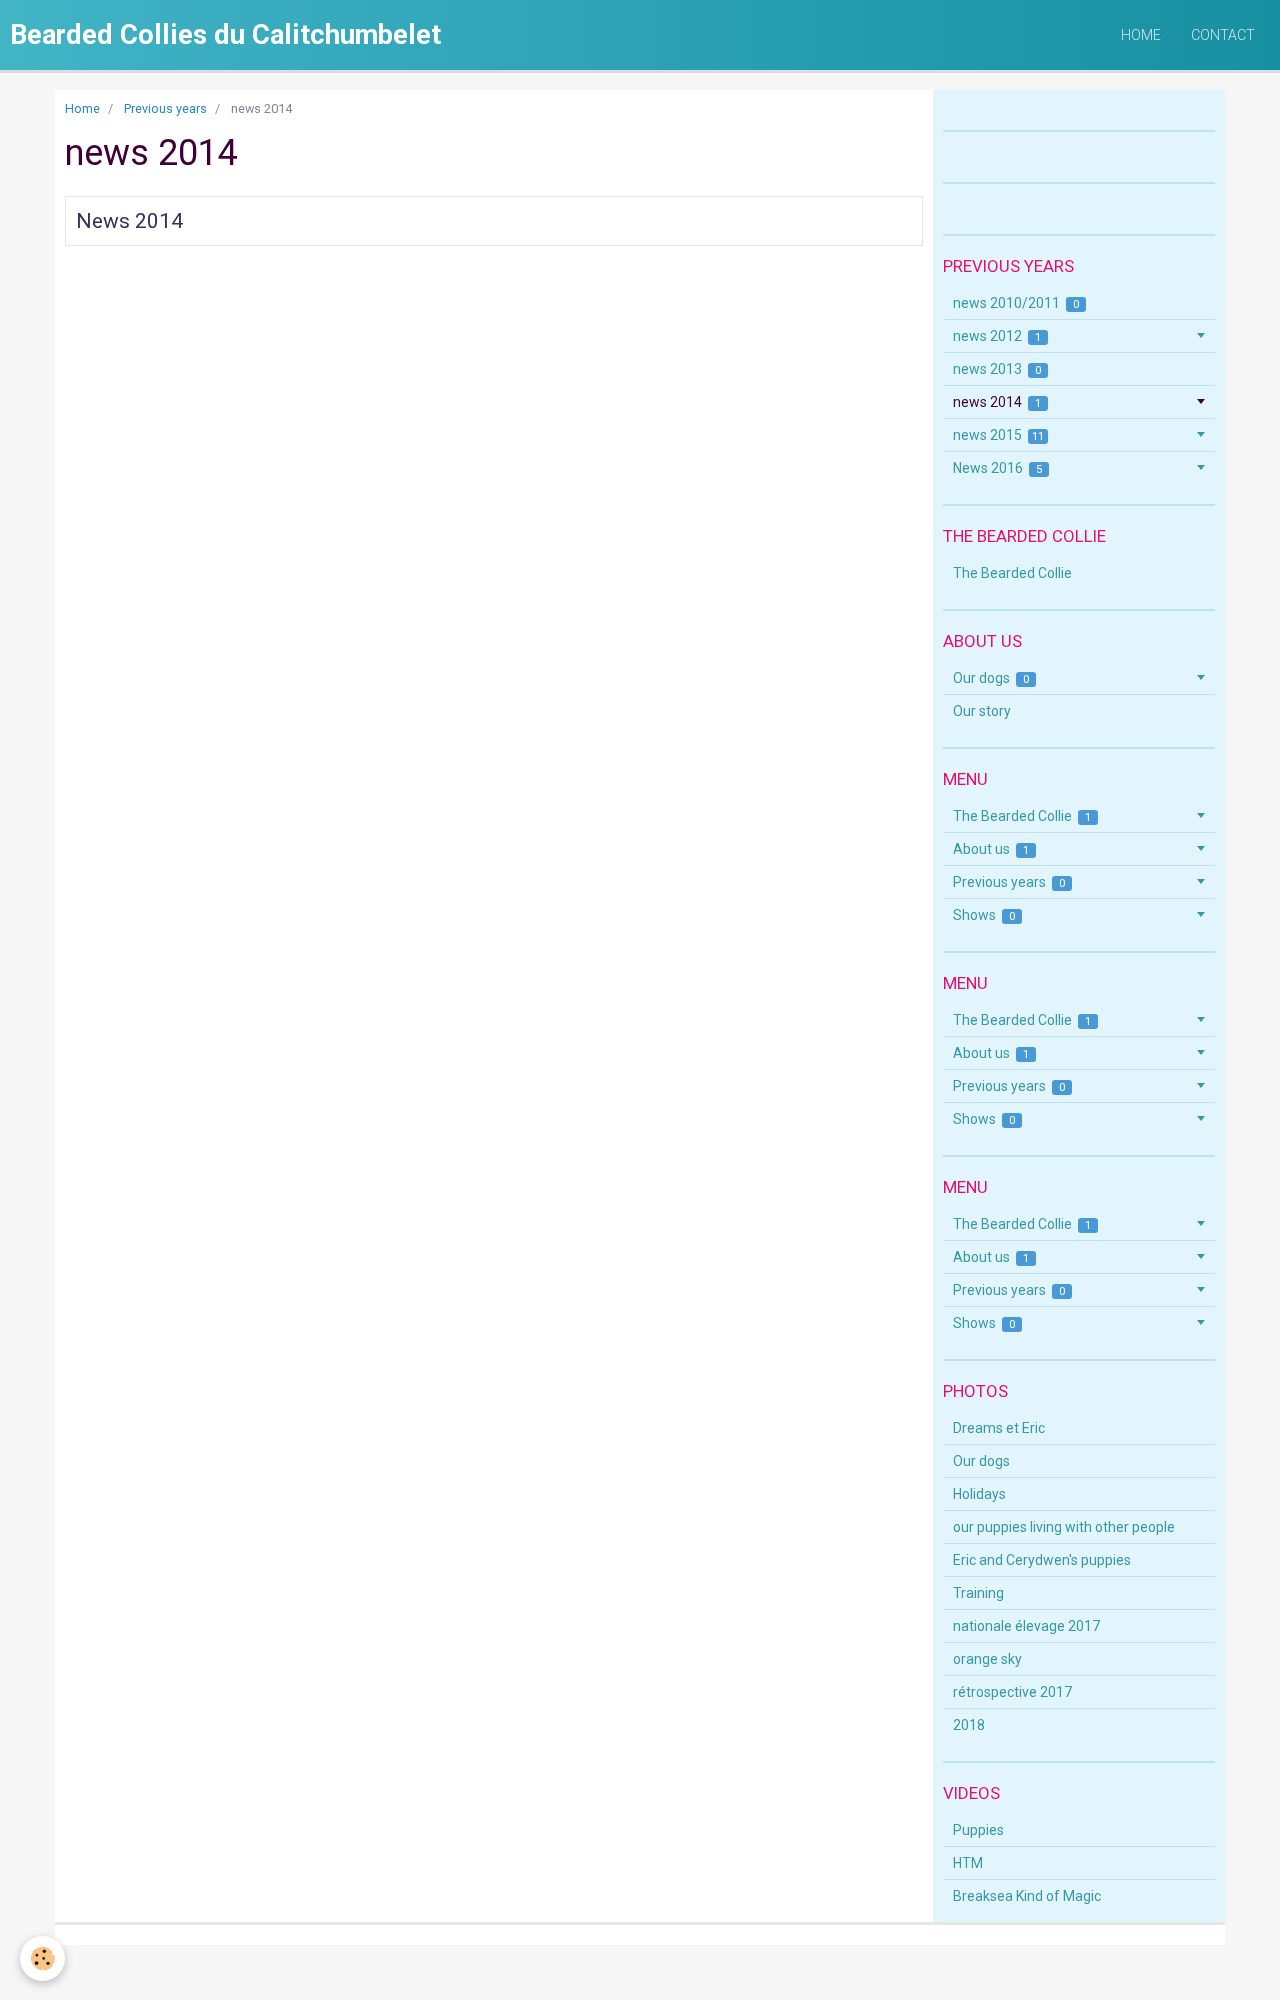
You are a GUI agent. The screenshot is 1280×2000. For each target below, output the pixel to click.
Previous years (165, 108)
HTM (968, 1863)
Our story (982, 711)
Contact (1223, 35)
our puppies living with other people (1064, 1527)
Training (978, 1593)
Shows (984, 915)
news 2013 (997, 369)
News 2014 (129, 221)
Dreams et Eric (999, 1428)
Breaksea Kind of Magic (1027, 1896)
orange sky (987, 1659)
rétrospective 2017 (1012, 1692)
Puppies (978, 1830)
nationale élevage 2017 (1026, 1626)
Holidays (979, 1494)
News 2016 (998, 468)
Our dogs (991, 678)
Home (1141, 35)
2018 (969, 1725)
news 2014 (997, 402)
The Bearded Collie (1012, 573)
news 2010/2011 (1016, 303)
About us (991, 849)
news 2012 (997, 336)
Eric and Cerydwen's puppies (1042, 1560)
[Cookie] (42, 1958)
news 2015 (999, 435)
